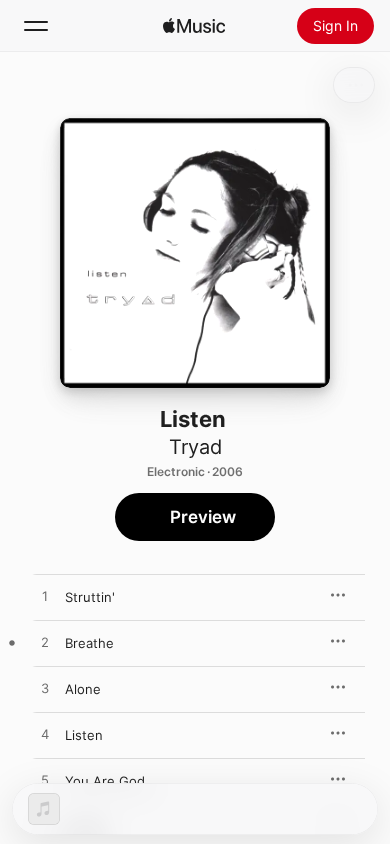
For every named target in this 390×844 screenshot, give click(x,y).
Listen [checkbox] (84, 735)
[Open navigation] (36, 26)
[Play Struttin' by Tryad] (45, 597)
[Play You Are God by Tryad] (45, 781)
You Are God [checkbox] (105, 781)
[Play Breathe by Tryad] (45, 643)
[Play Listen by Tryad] (45, 735)
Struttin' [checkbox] (90, 597)
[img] (194, 26)
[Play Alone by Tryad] (45, 689)
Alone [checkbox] (83, 689)
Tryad (195, 447)
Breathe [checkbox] (89, 643)
